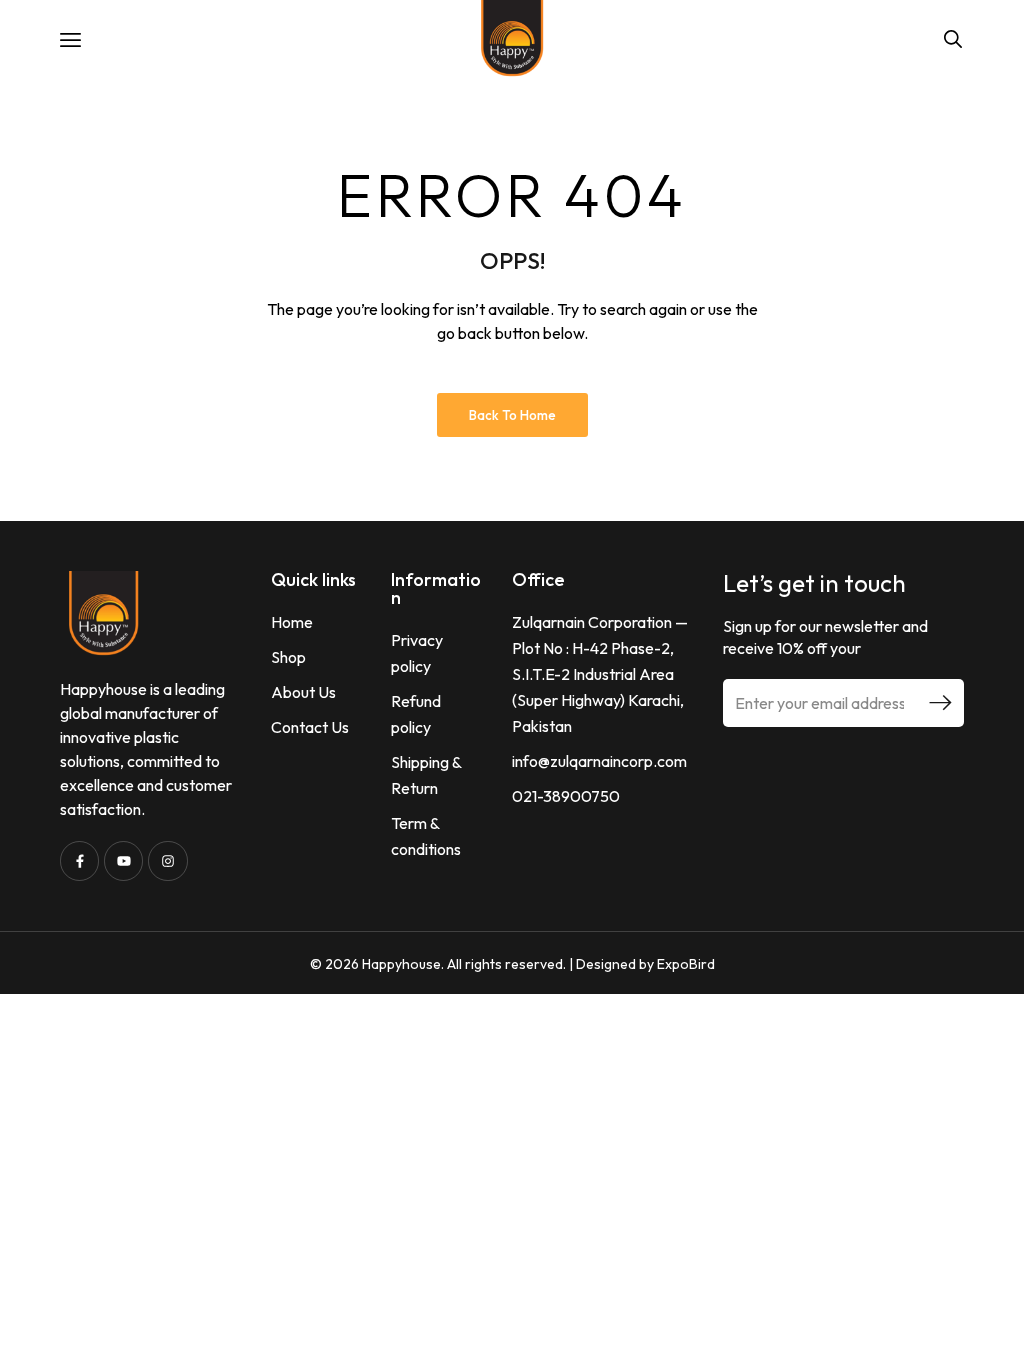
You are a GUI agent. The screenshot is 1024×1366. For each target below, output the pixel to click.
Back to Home (512, 415)
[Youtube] (123, 860)
